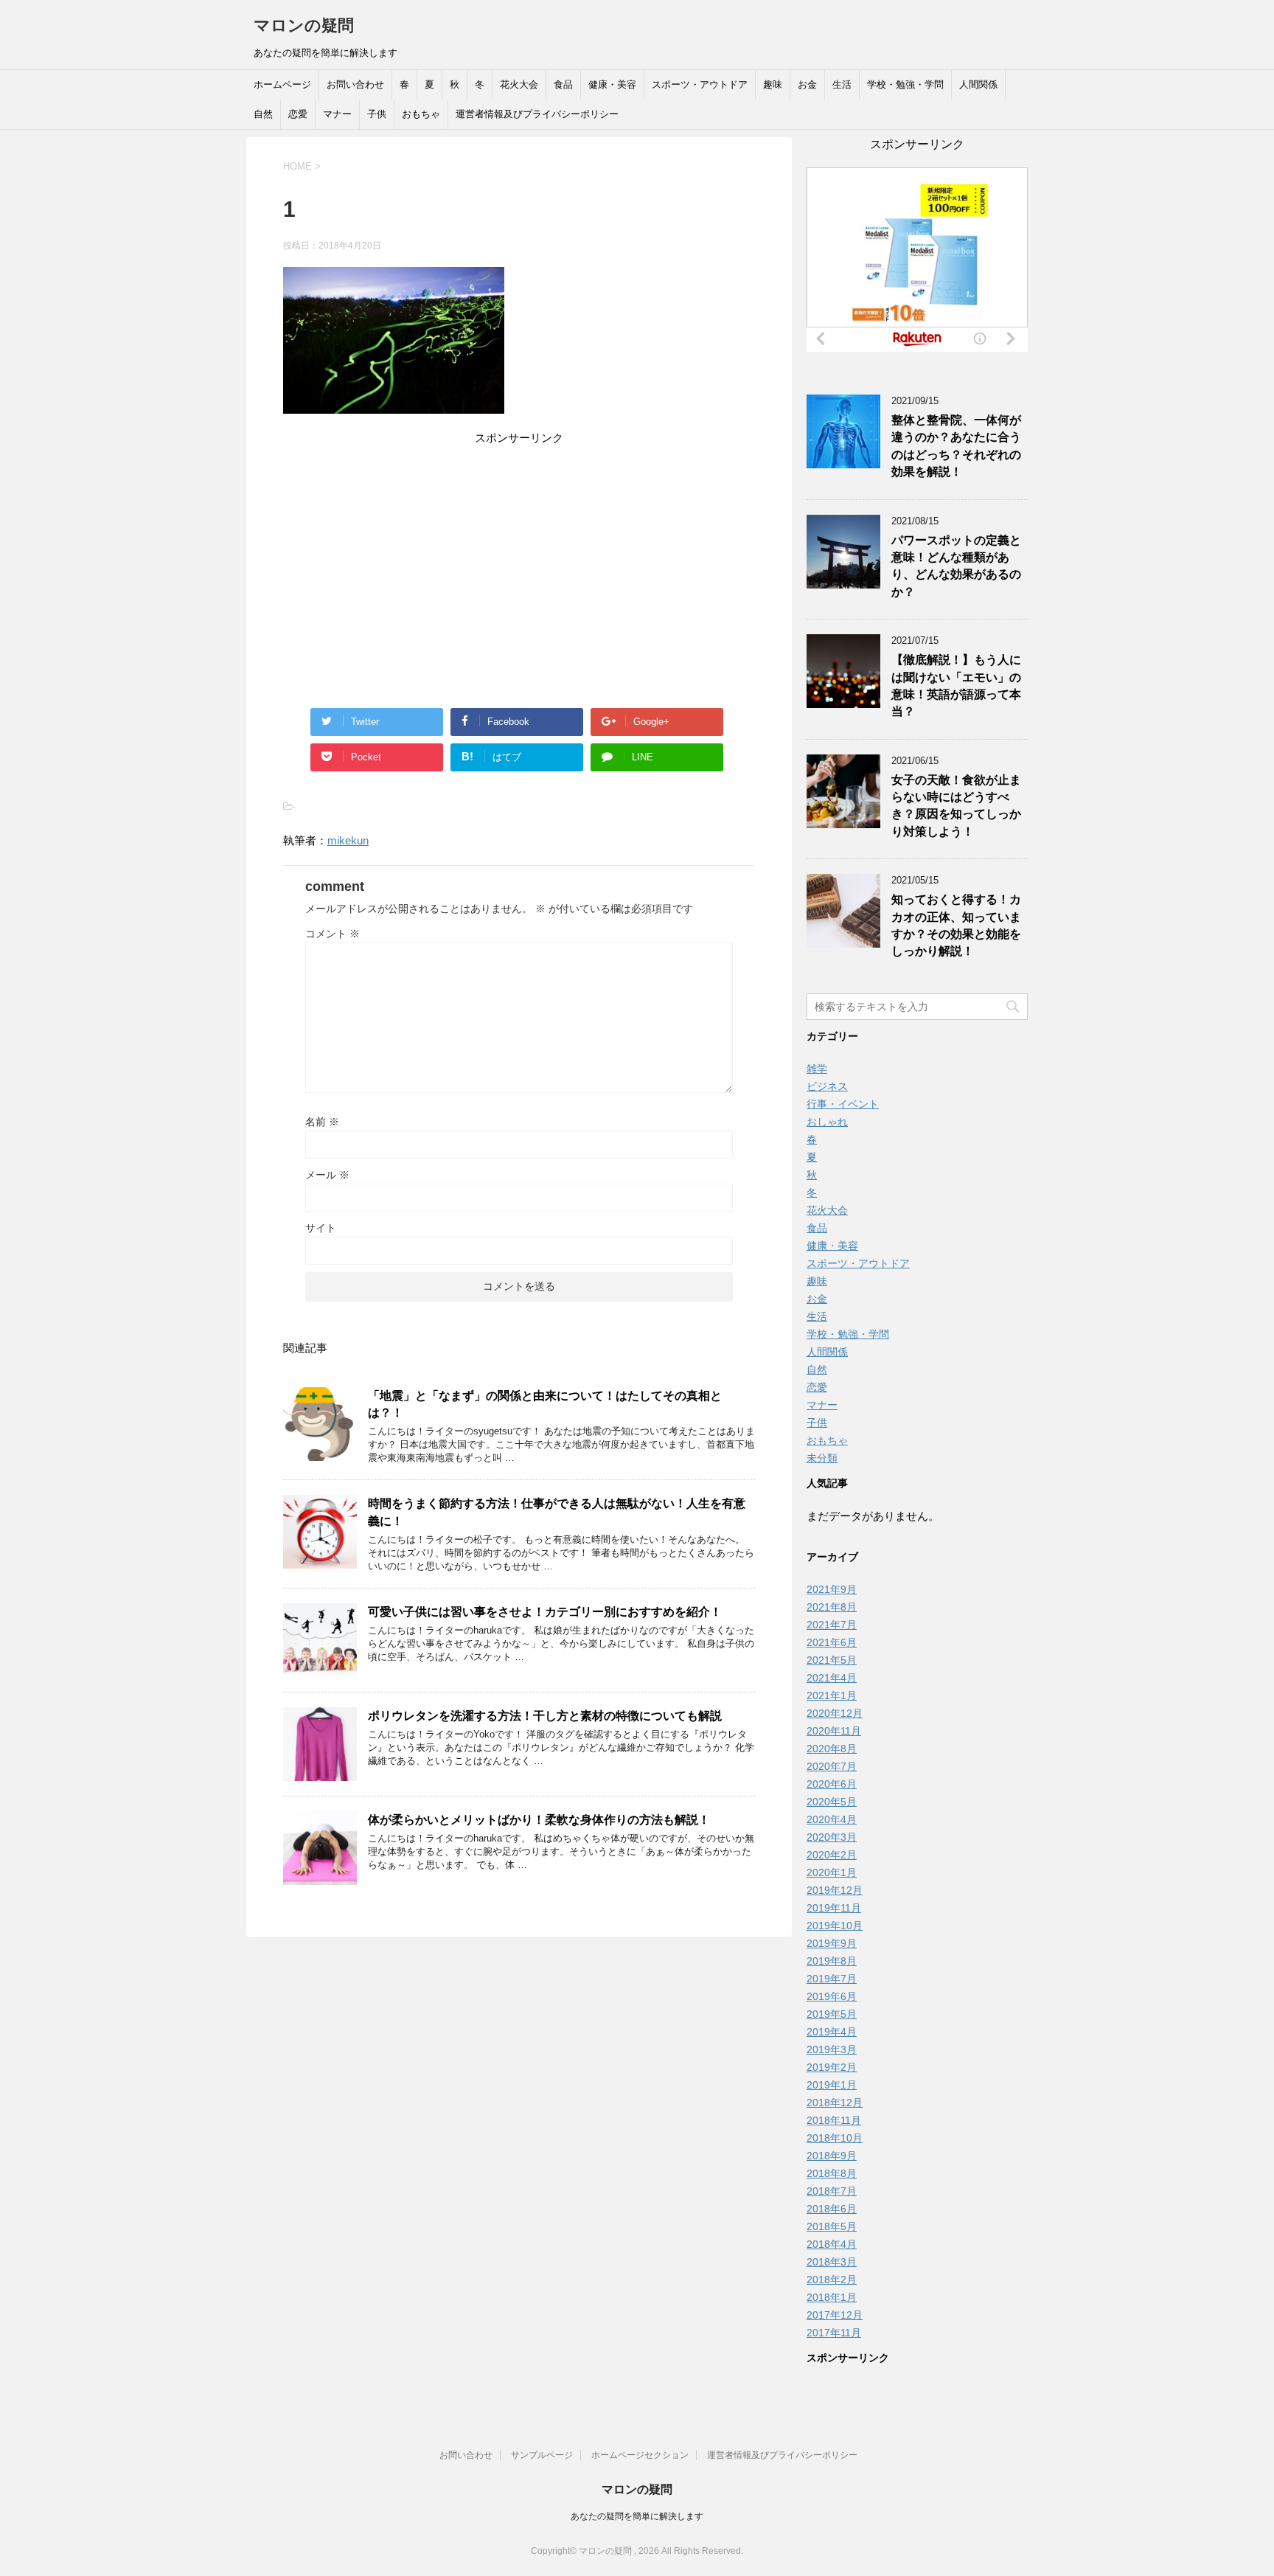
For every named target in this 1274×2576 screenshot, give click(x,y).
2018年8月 (832, 2173)
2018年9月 (832, 2156)
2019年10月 (835, 1926)
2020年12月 (835, 1713)
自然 (263, 114)
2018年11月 (834, 2120)
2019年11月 (834, 1908)
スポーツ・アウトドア (700, 84)
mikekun (348, 840)
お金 (807, 84)
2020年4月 (832, 1819)
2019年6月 (832, 1996)
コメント (333, 934)
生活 (842, 84)
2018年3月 (832, 2262)
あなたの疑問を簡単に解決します (637, 2516)
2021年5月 (832, 1660)
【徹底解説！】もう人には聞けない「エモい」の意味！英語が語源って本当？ (956, 685)
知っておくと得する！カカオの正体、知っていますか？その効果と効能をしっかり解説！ (956, 925)
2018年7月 (832, 2191)
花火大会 (519, 84)
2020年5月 (832, 1802)
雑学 (817, 1069)
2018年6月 (832, 2209)
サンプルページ (542, 2455)
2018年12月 (835, 2103)
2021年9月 (832, 1589)
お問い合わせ (355, 84)
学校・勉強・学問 (905, 84)
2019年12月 (835, 1890)
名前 (322, 1122)
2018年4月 (832, 2244)
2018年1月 (832, 2297)
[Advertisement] (519, 551)
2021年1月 (832, 1695)
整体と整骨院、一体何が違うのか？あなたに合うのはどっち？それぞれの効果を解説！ (956, 446)
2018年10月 (835, 2138)
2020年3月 (832, 1837)
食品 (563, 84)
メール (327, 1175)
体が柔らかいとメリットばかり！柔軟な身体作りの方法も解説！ (539, 1820)
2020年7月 (832, 1766)
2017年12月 (835, 2315)
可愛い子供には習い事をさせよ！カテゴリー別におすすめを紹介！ (545, 1612)
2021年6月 (832, 1642)
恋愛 (298, 114)
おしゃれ (827, 1122)
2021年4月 (832, 1678)
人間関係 (978, 84)
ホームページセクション (640, 2455)
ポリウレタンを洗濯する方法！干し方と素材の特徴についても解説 (545, 1716)
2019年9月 (832, 1943)
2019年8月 (832, 1961)
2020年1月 (832, 1872)
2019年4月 (832, 2032)
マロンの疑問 (304, 25)
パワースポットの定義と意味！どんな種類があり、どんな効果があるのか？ (956, 566)
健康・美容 (612, 84)
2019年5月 (832, 2014)
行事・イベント (843, 1104)
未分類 (822, 1458)
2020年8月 (832, 1749)
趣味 (773, 84)
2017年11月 (834, 2333)
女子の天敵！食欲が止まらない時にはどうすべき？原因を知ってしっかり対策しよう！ (956, 806)
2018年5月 (832, 2226)
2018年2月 (832, 2280)
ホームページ (282, 84)
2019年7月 (832, 1979)
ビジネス (827, 1086)
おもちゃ (421, 114)
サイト (321, 1228)
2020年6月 (832, 1784)
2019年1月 (832, 2085)
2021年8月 (832, 1607)
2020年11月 (834, 1731)
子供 (377, 114)
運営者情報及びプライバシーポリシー (537, 114)
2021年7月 (832, 1625)
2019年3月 (832, 2049)
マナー (337, 114)
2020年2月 (832, 1855)
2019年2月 (832, 2067)
